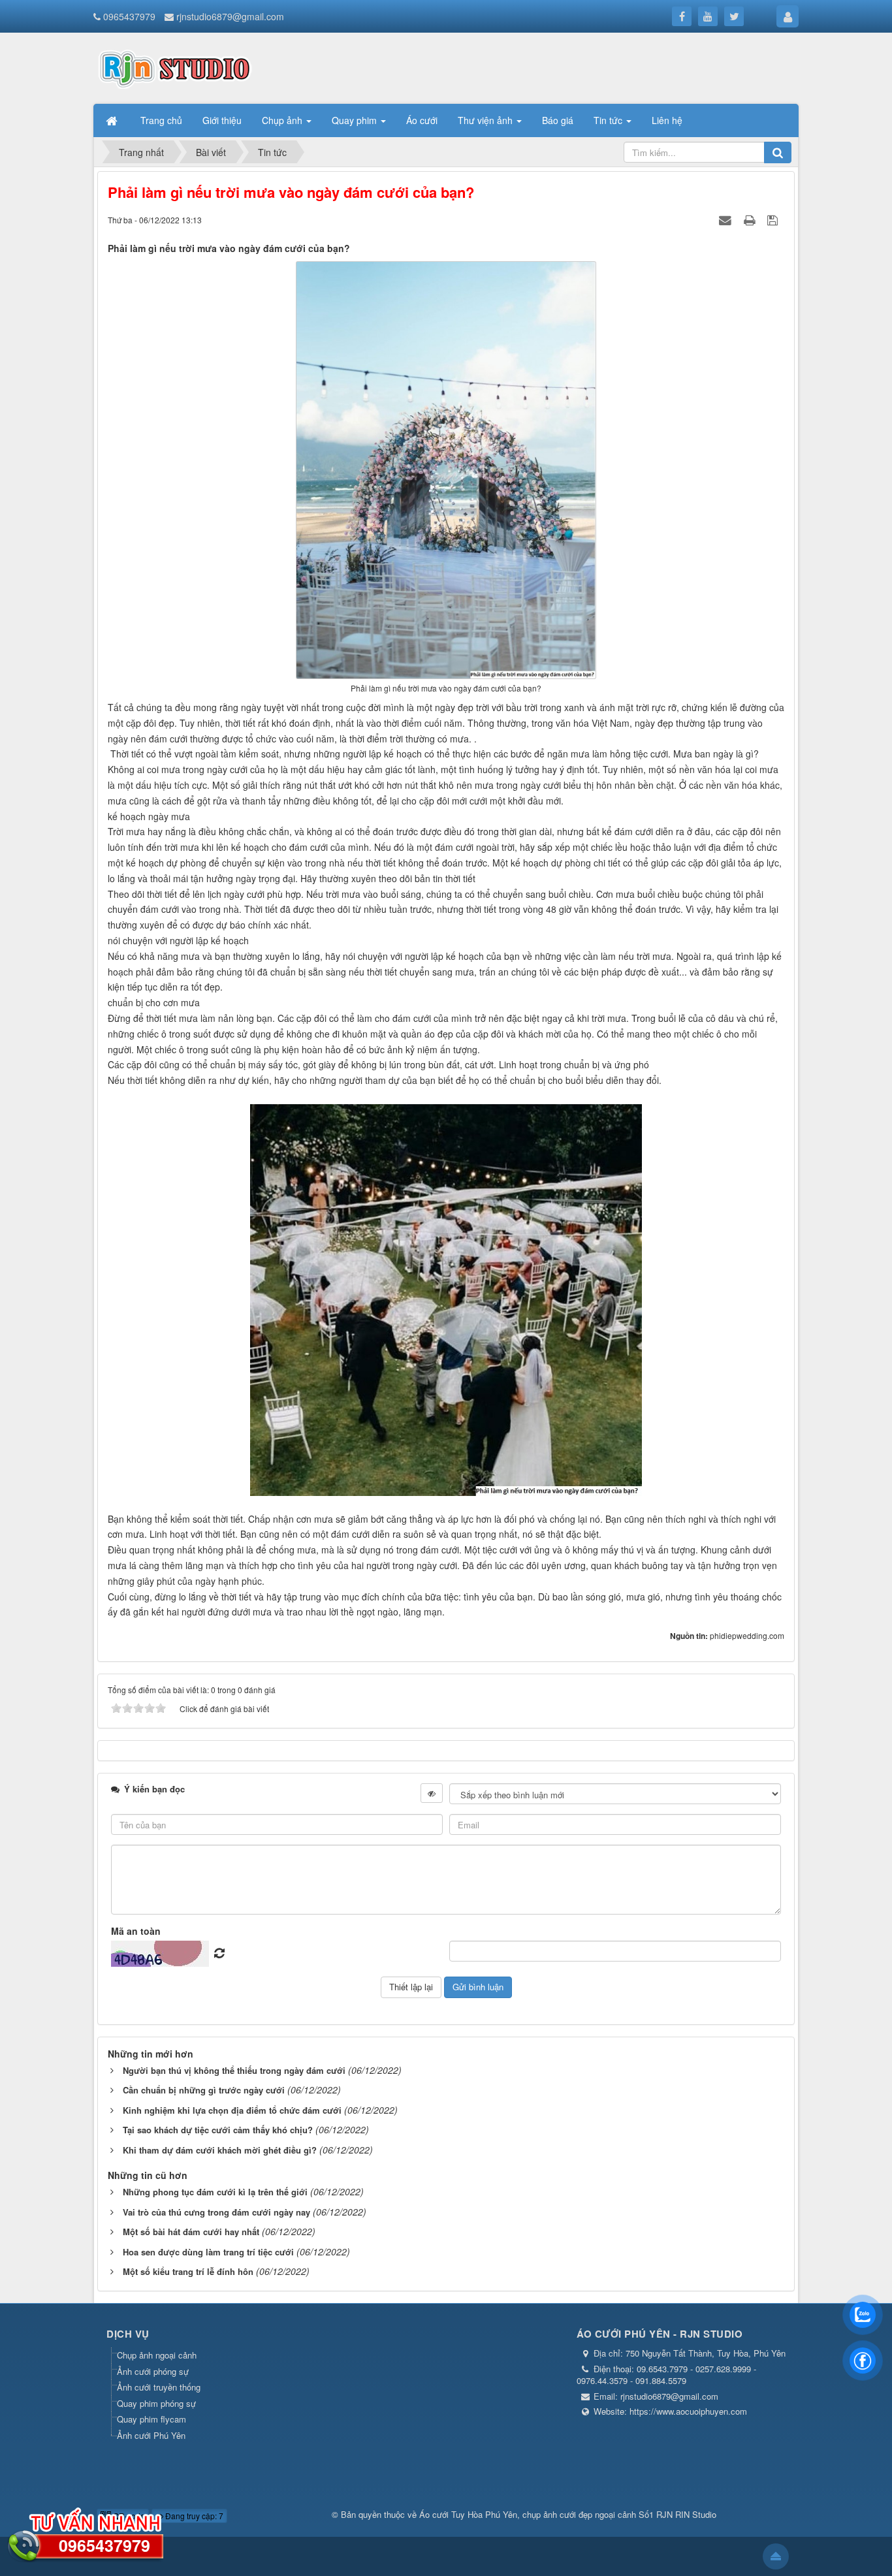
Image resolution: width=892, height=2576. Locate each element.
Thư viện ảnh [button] (486, 120)
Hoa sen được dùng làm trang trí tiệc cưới (208, 2252)
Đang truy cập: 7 (193, 2516)
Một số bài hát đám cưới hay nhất (191, 2232)
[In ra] (751, 219)
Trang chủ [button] (161, 120)
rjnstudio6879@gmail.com (230, 16)
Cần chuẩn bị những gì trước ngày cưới (204, 2090)
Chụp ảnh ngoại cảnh (157, 2355)
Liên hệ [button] (667, 120)
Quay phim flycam (151, 2419)
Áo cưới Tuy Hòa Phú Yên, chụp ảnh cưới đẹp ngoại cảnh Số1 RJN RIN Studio (568, 2514)
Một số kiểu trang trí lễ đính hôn (188, 2271)
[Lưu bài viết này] (774, 219)
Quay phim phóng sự (156, 2403)
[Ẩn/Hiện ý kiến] (432, 1793)
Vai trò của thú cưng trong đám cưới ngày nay (216, 2212)
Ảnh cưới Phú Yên (151, 2435)
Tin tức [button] (609, 120)
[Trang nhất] (113, 120)
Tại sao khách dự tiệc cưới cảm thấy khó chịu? (218, 2130)
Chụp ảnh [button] (283, 120)
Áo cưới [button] (422, 120)
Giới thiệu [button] (222, 120)
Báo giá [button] (558, 120)
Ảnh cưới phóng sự (153, 2371)
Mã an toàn (136, 1931)
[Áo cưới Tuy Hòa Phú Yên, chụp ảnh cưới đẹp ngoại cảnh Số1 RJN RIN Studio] (175, 67)
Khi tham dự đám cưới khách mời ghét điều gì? (220, 2150)
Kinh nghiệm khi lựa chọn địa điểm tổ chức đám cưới (232, 2110)
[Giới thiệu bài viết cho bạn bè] (727, 219)
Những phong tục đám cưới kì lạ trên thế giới (215, 2192)
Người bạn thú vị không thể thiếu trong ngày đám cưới (234, 2070)
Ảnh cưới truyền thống (159, 2387)
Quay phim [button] (356, 120)
